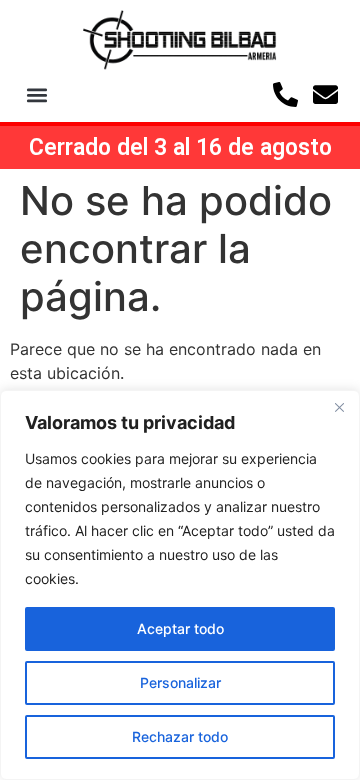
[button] (37, 94)
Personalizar (180, 682)
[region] (180, 585)
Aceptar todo (180, 628)
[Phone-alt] (285, 94)
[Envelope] (325, 94)
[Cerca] (339, 407)
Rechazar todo (180, 736)
